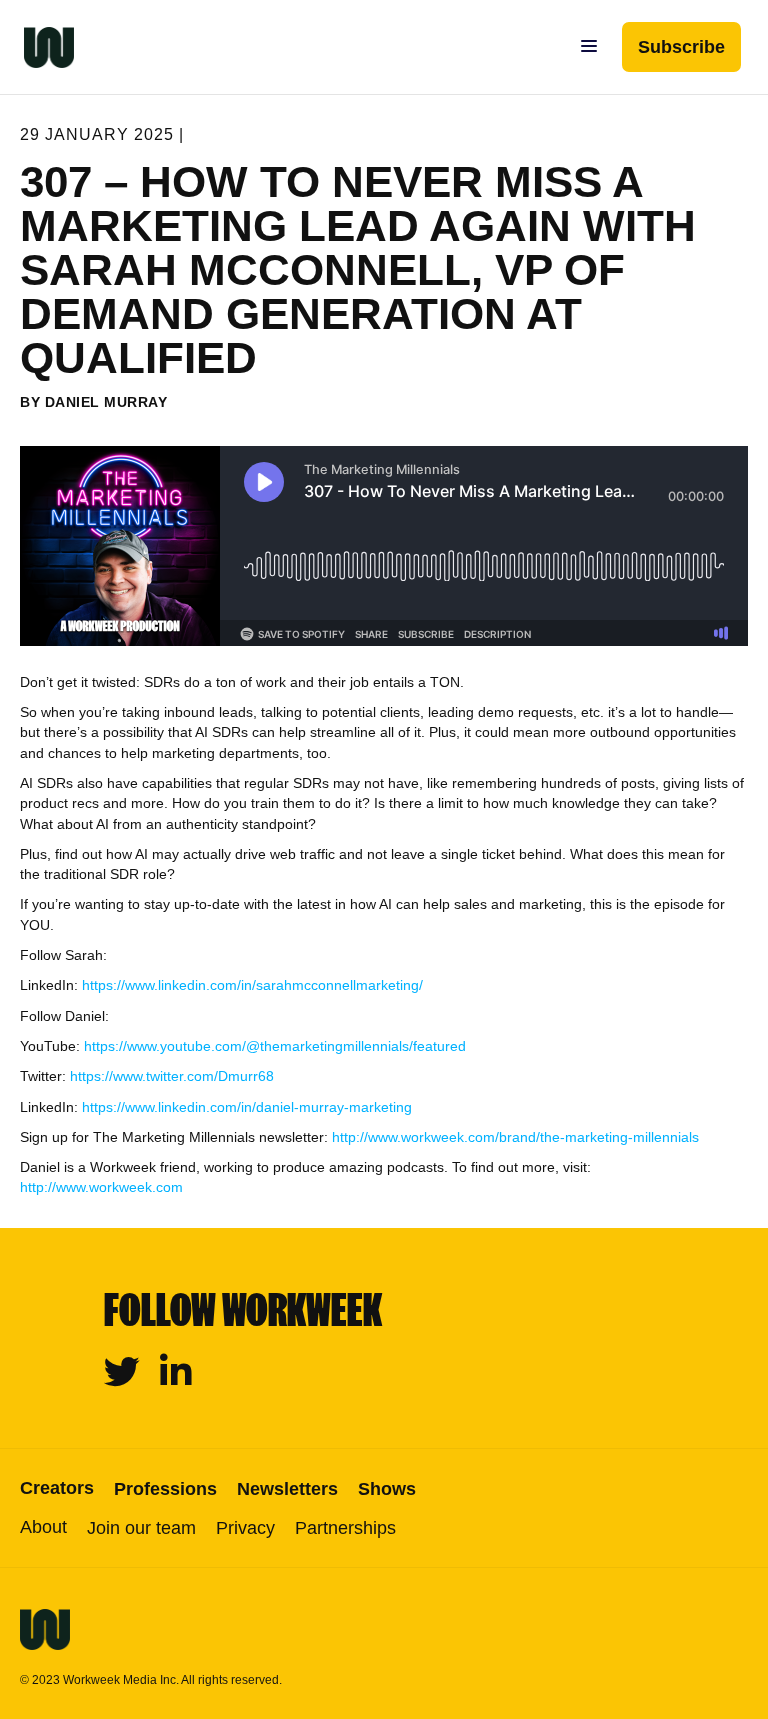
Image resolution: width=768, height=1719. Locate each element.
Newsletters (287, 1489)
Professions (165, 1489)
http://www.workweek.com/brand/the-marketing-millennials (515, 1137)
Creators (57, 1488)
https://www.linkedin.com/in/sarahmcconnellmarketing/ (252, 985)
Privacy (245, 1528)
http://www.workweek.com (101, 1187)
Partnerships (345, 1528)
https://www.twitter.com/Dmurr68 (172, 1076)
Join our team (141, 1528)
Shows (387, 1489)
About (43, 1527)
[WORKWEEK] (37, 47)
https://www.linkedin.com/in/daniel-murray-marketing (247, 1107)
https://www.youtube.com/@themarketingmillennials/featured (275, 1046)
